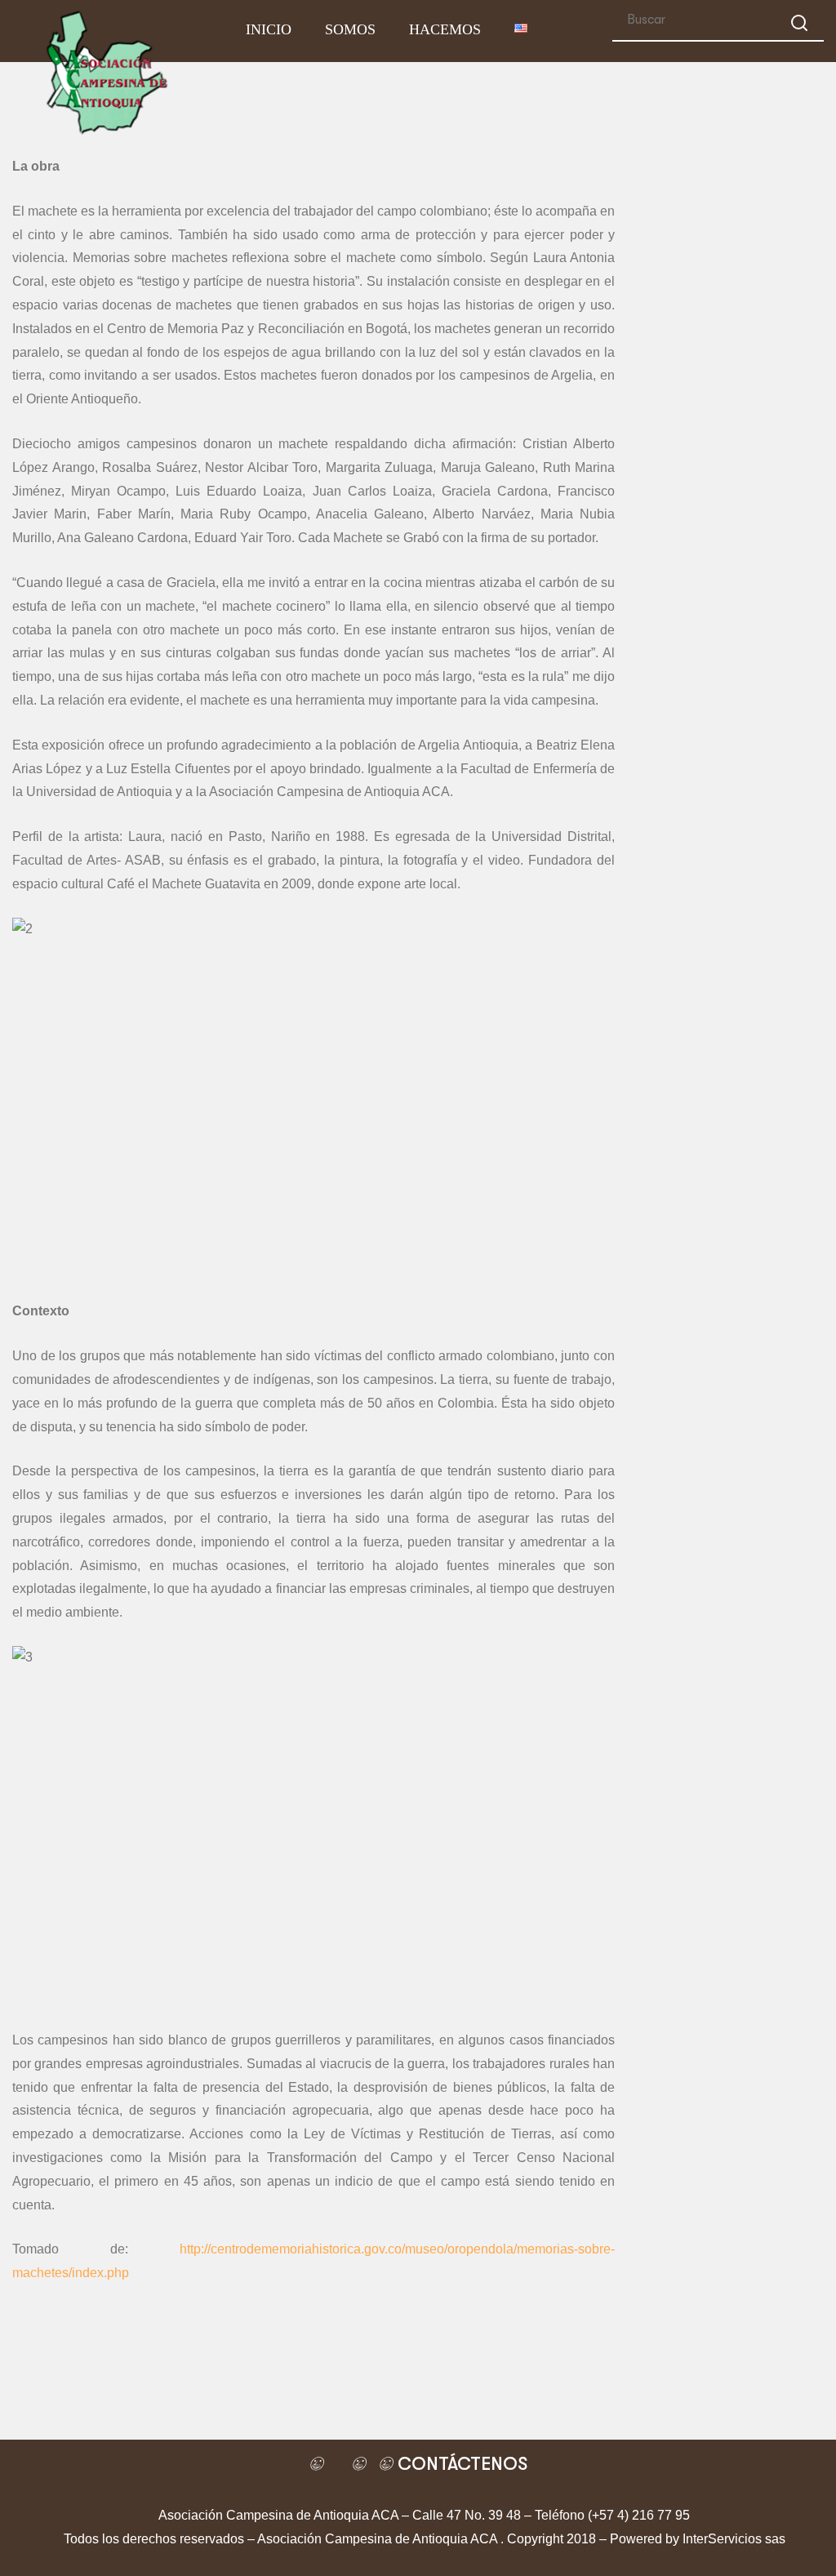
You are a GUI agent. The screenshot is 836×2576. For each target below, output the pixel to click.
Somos (350, 29)
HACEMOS (445, 29)
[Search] (799, 26)
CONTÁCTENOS (460, 2464)
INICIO (269, 29)
